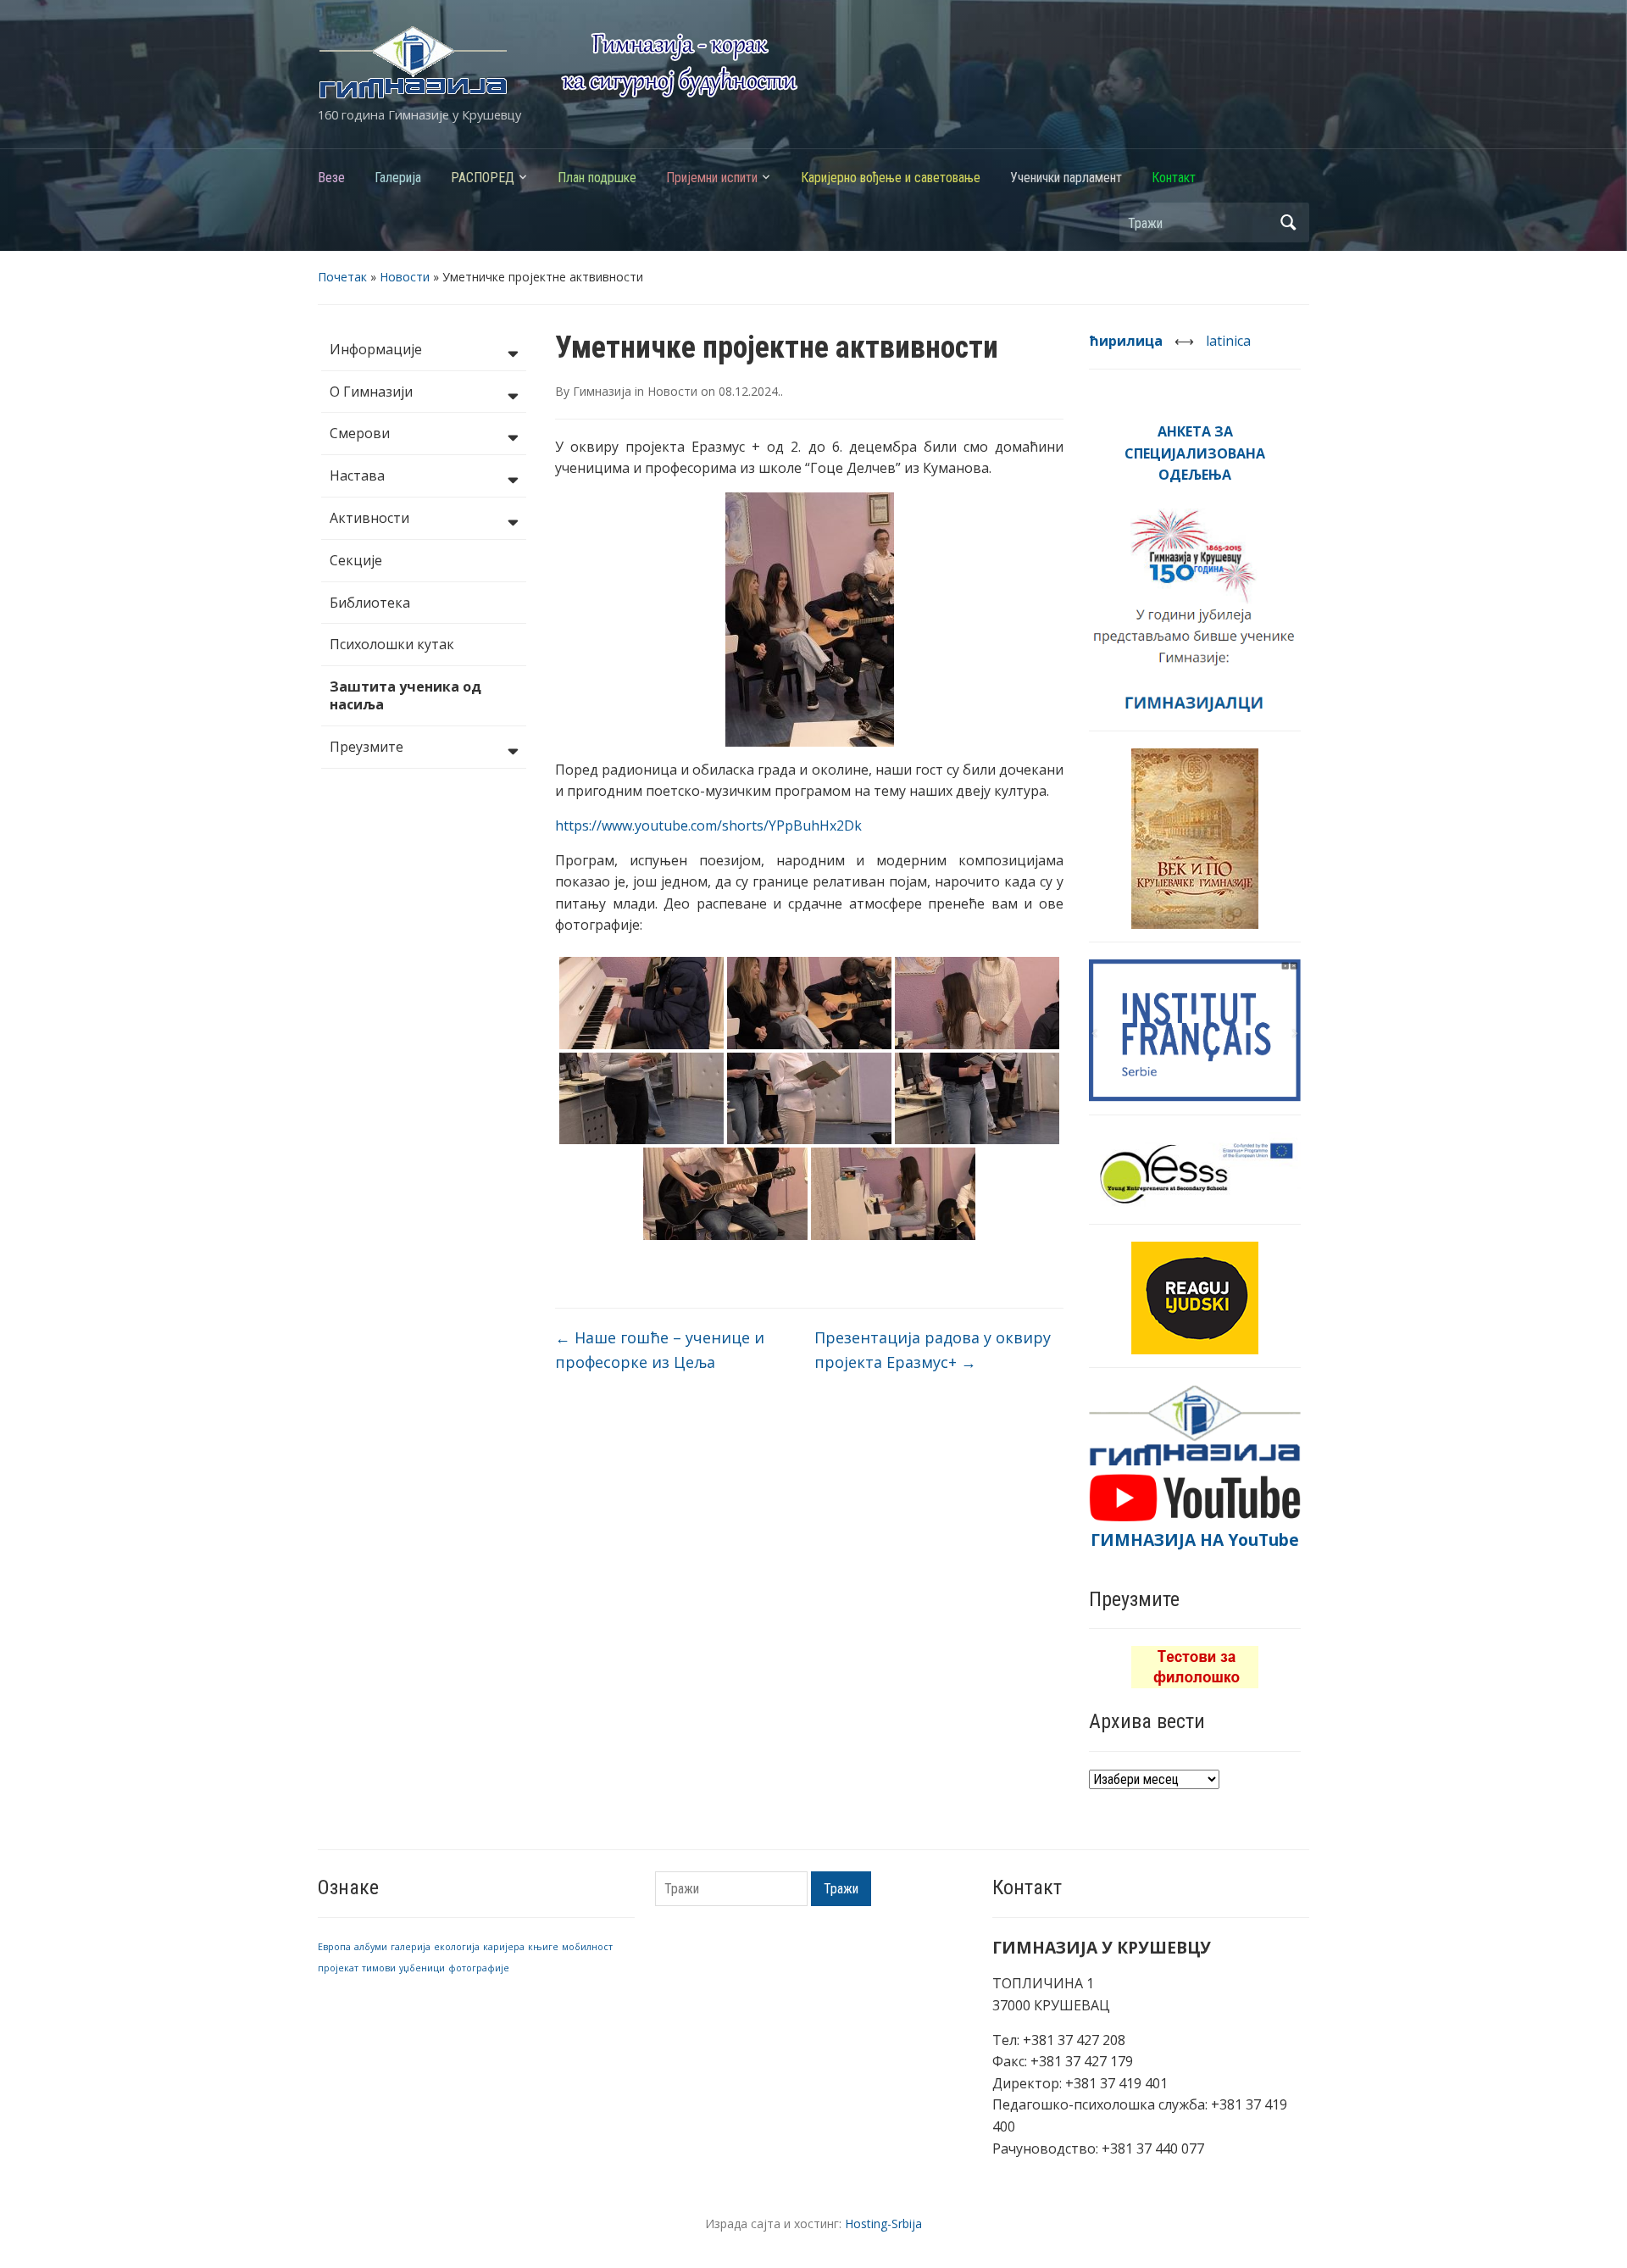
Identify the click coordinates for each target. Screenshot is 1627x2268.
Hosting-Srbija (883, 2224)
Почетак (342, 277)
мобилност (587, 1947)
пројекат (338, 1968)
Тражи (1288, 222)
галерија (411, 1947)
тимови (379, 1968)
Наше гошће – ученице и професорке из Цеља (660, 1350)
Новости (405, 277)
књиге (543, 1947)
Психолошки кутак (392, 644)
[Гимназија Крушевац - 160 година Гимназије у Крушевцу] (558, 61)
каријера (504, 1947)
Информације (376, 349)
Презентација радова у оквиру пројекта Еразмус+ (933, 1350)
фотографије (479, 1968)
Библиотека (370, 603)
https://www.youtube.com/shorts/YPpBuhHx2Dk (708, 825)
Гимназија (602, 391)
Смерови (360, 433)
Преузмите (366, 747)
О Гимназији (371, 392)
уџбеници (422, 1968)
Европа (334, 1947)
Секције (356, 560)
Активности (369, 518)
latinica (1228, 341)
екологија (457, 1947)
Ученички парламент (1066, 178)
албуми (371, 1947)
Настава (357, 475)
